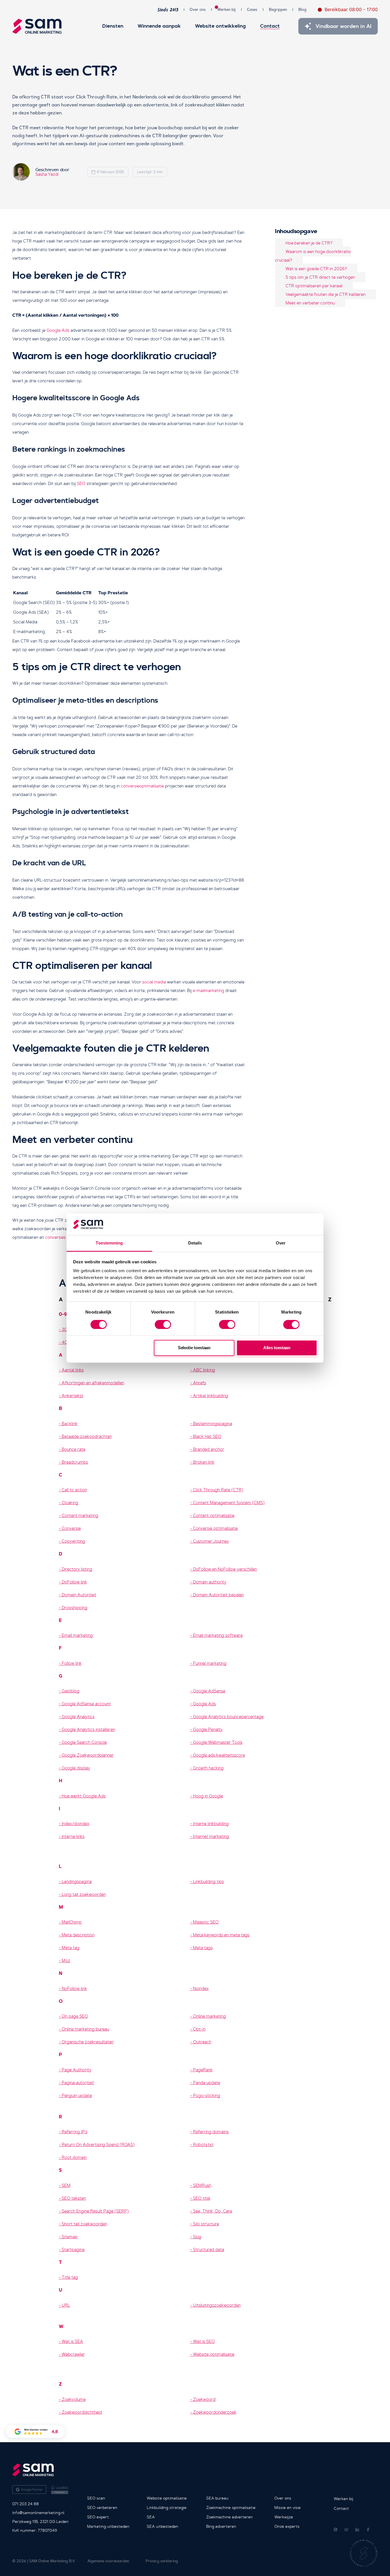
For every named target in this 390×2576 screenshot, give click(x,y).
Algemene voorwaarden (108, 2561)
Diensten (113, 26)
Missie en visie (288, 2508)
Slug (197, 2237)
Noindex (201, 1989)
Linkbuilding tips (208, 1882)
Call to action (74, 1490)
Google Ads (58, 330)
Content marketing (80, 1516)
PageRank (203, 2070)
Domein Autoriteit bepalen (218, 1595)
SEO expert (98, 2517)
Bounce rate (74, 1449)
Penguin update (77, 2096)
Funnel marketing (210, 1663)
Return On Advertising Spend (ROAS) (98, 2145)
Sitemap (70, 2237)
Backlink (70, 1424)
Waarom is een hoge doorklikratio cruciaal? (313, 256)
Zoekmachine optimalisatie (231, 2508)
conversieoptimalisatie (142, 786)
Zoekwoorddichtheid (82, 2412)
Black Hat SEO (207, 1437)
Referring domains (211, 2132)
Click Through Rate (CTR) (218, 1490)
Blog (302, 10)
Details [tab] (195, 1243)
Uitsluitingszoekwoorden (217, 2305)
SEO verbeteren (102, 2508)
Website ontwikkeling (220, 26)
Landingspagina (77, 1882)
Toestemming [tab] (109, 1243)
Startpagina (73, 2250)
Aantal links (73, 1370)
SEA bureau (217, 2498)
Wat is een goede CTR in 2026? (316, 268)
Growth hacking (208, 1768)
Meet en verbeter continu (310, 303)
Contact (270, 26)
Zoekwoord (204, 2399)
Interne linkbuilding (211, 1824)
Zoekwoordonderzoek (215, 2412)
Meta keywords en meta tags (221, 1935)
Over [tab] (281, 1243)
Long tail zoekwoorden (84, 1894)
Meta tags (203, 1948)
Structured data (209, 2250)
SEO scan (96, 2498)
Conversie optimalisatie (215, 1528)
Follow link (72, 1663)
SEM (66, 2185)
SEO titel (202, 2198)
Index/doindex (76, 1824)
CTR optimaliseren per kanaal (314, 286)
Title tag (70, 2277)
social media (154, 982)
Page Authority (77, 2070)
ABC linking (204, 1370)
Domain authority (210, 1582)
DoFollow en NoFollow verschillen (225, 1569)
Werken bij (226, 9)
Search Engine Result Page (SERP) (95, 2211)
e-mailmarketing (208, 991)
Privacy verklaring (162, 2561)
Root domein (74, 2157)
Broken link (204, 1462)
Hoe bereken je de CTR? (309, 243)
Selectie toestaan (194, 1348)
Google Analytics (78, 1717)
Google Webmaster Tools (218, 1742)
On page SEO (75, 2016)
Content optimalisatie (214, 1516)
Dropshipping (75, 1608)
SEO (81, 484)
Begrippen (278, 10)
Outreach (202, 2042)
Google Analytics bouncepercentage (228, 1717)
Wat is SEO (204, 2341)
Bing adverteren (221, 2526)
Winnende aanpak (159, 26)
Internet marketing (211, 1836)
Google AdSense (209, 1691)
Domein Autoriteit (79, 1595)
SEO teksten (74, 2198)
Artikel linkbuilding (211, 1396)
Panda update (207, 2083)
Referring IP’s (75, 2132)
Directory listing (77, 1569)
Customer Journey (211, 1541)
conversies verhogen (65, 1237)
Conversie (71, 1528)
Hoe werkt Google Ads (84, 1796)
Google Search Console (84, 1742)
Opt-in (199, 2029)
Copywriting (73, 1541)
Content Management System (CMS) (229, 1503)
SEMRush (202, 2185)
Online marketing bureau (85, 2029)
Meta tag (71, 1948)
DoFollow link (74, 1582)
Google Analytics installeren (88, 1730)
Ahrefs (200, 1383)
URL (66, 2305)
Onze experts (287, 2526)
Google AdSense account (86, 1704)
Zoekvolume (74, 2399)
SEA (151, 2517)
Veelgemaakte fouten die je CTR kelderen (325, 294)
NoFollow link (74, 1989)
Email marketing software (218, 1635)
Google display (76, 1768)
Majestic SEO (206, 1922)
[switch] (163, 1324)
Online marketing (209, 2016)
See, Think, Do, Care (213, 2211)
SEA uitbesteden (162, 2526)
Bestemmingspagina (213, 1424)
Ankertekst (73, 1396)
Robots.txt (203, 2145)
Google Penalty (208, 1730)
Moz (66, 1961)
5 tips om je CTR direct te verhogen (320, 277)
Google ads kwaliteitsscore (219, 1755)
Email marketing (77, 1635)
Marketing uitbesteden (108, 2526)
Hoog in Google (208, 1796)
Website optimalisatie (214, 2354)
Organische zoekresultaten (88, 2042)
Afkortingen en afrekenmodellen (93, 1383)
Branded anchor (209, 1449)
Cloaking (70, 1503)
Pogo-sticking (207, 2096)
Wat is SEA (72, 2341)
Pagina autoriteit (78, 2083)
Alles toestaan (277, 1348)
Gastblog (71, 1691)
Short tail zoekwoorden (84, 2224)
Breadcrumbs (75, 1462)
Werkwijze (284, 2517)
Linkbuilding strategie (167, 2508)
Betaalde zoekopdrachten (87, 1437)
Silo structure (206, 2224)
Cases (252, 10)
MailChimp (72, 1922)
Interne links (73, 1836)
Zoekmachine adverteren (229, 2517)
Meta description (78, 1935)
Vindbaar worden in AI (344, 26)
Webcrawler (73, 2354)
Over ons (198, 10)
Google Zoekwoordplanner (88, 1755)
